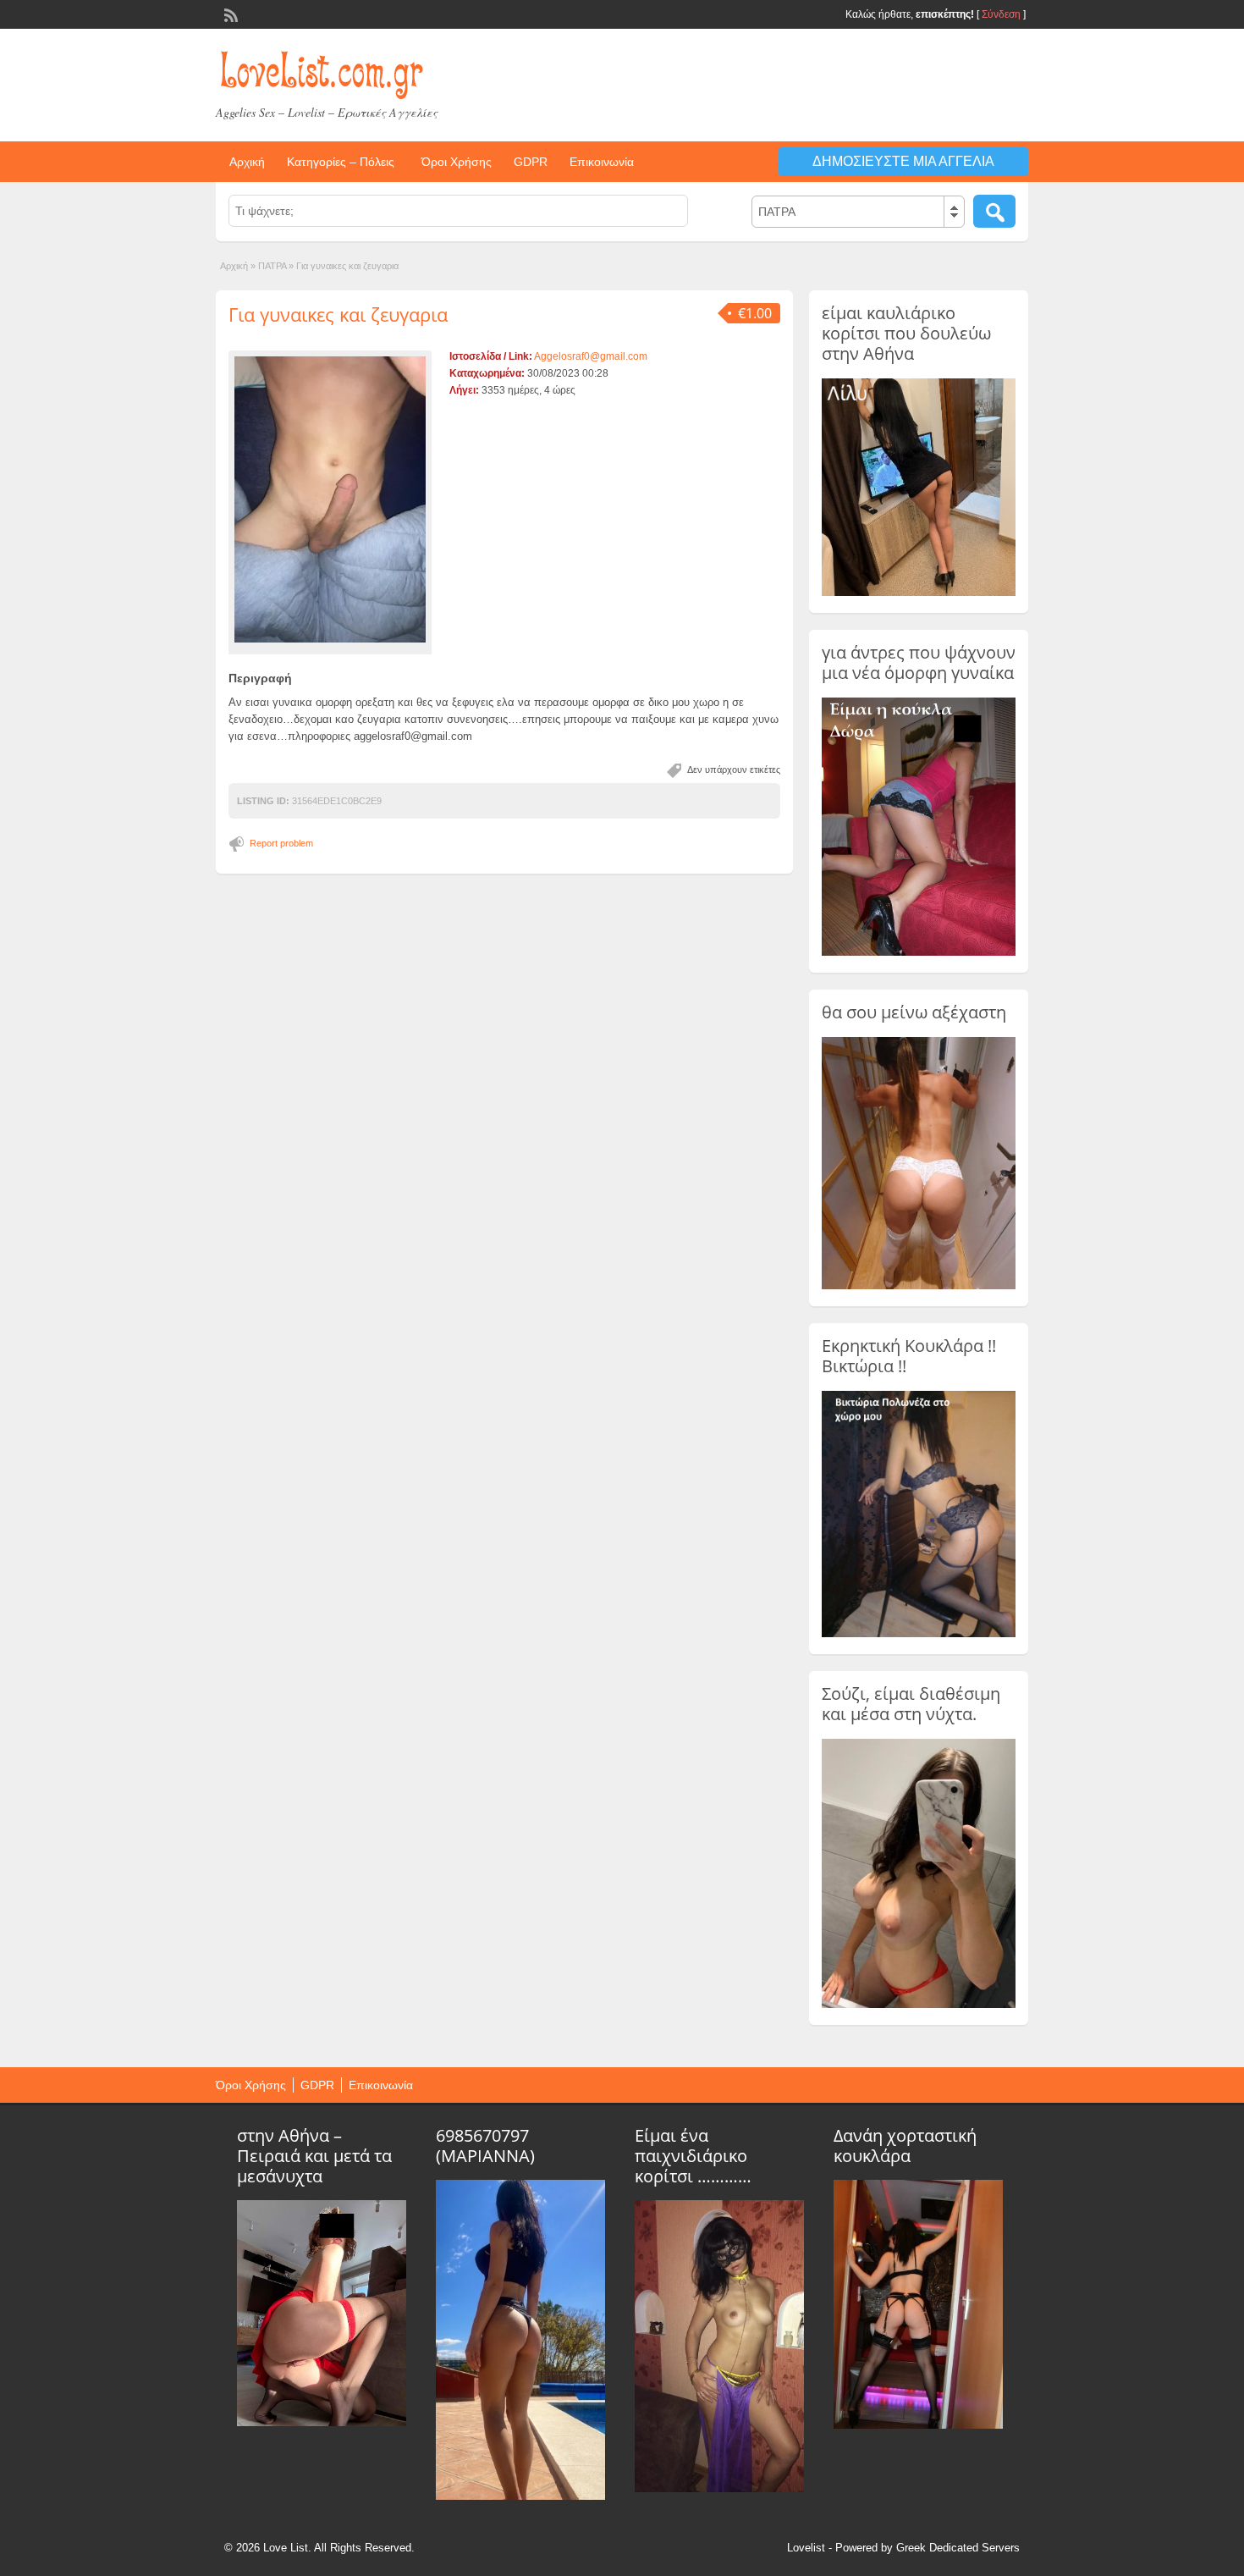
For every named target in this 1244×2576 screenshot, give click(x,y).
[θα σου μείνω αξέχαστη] (919, 1286)
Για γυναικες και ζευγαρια (338, 314)
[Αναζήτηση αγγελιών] (994, 211)
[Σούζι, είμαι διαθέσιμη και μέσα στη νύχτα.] (919, 2005)
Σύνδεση (1001, 14)
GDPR (531, 162)
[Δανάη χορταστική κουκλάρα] (918, 2424)
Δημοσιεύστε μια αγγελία (903, 161)
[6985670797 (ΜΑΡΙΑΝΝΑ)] (520, 2496)
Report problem (281, 843)
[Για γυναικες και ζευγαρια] (330, 499)
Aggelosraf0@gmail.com (591, 356)
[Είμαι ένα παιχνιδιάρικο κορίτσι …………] (719, 2488)
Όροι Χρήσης (457, 162)
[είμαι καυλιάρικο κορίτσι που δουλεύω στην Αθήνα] (919, 593)
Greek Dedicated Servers (958, 2548)
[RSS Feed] (229, 14)
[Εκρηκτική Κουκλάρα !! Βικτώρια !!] (919, 1634)
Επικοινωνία (602, 162)
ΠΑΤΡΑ (272, 266)
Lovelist (806, 2548)
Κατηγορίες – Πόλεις (341, 162)
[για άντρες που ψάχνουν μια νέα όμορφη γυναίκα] (919, 952)
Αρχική (247, 162)
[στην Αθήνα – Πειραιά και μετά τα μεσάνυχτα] (322, 2422)
